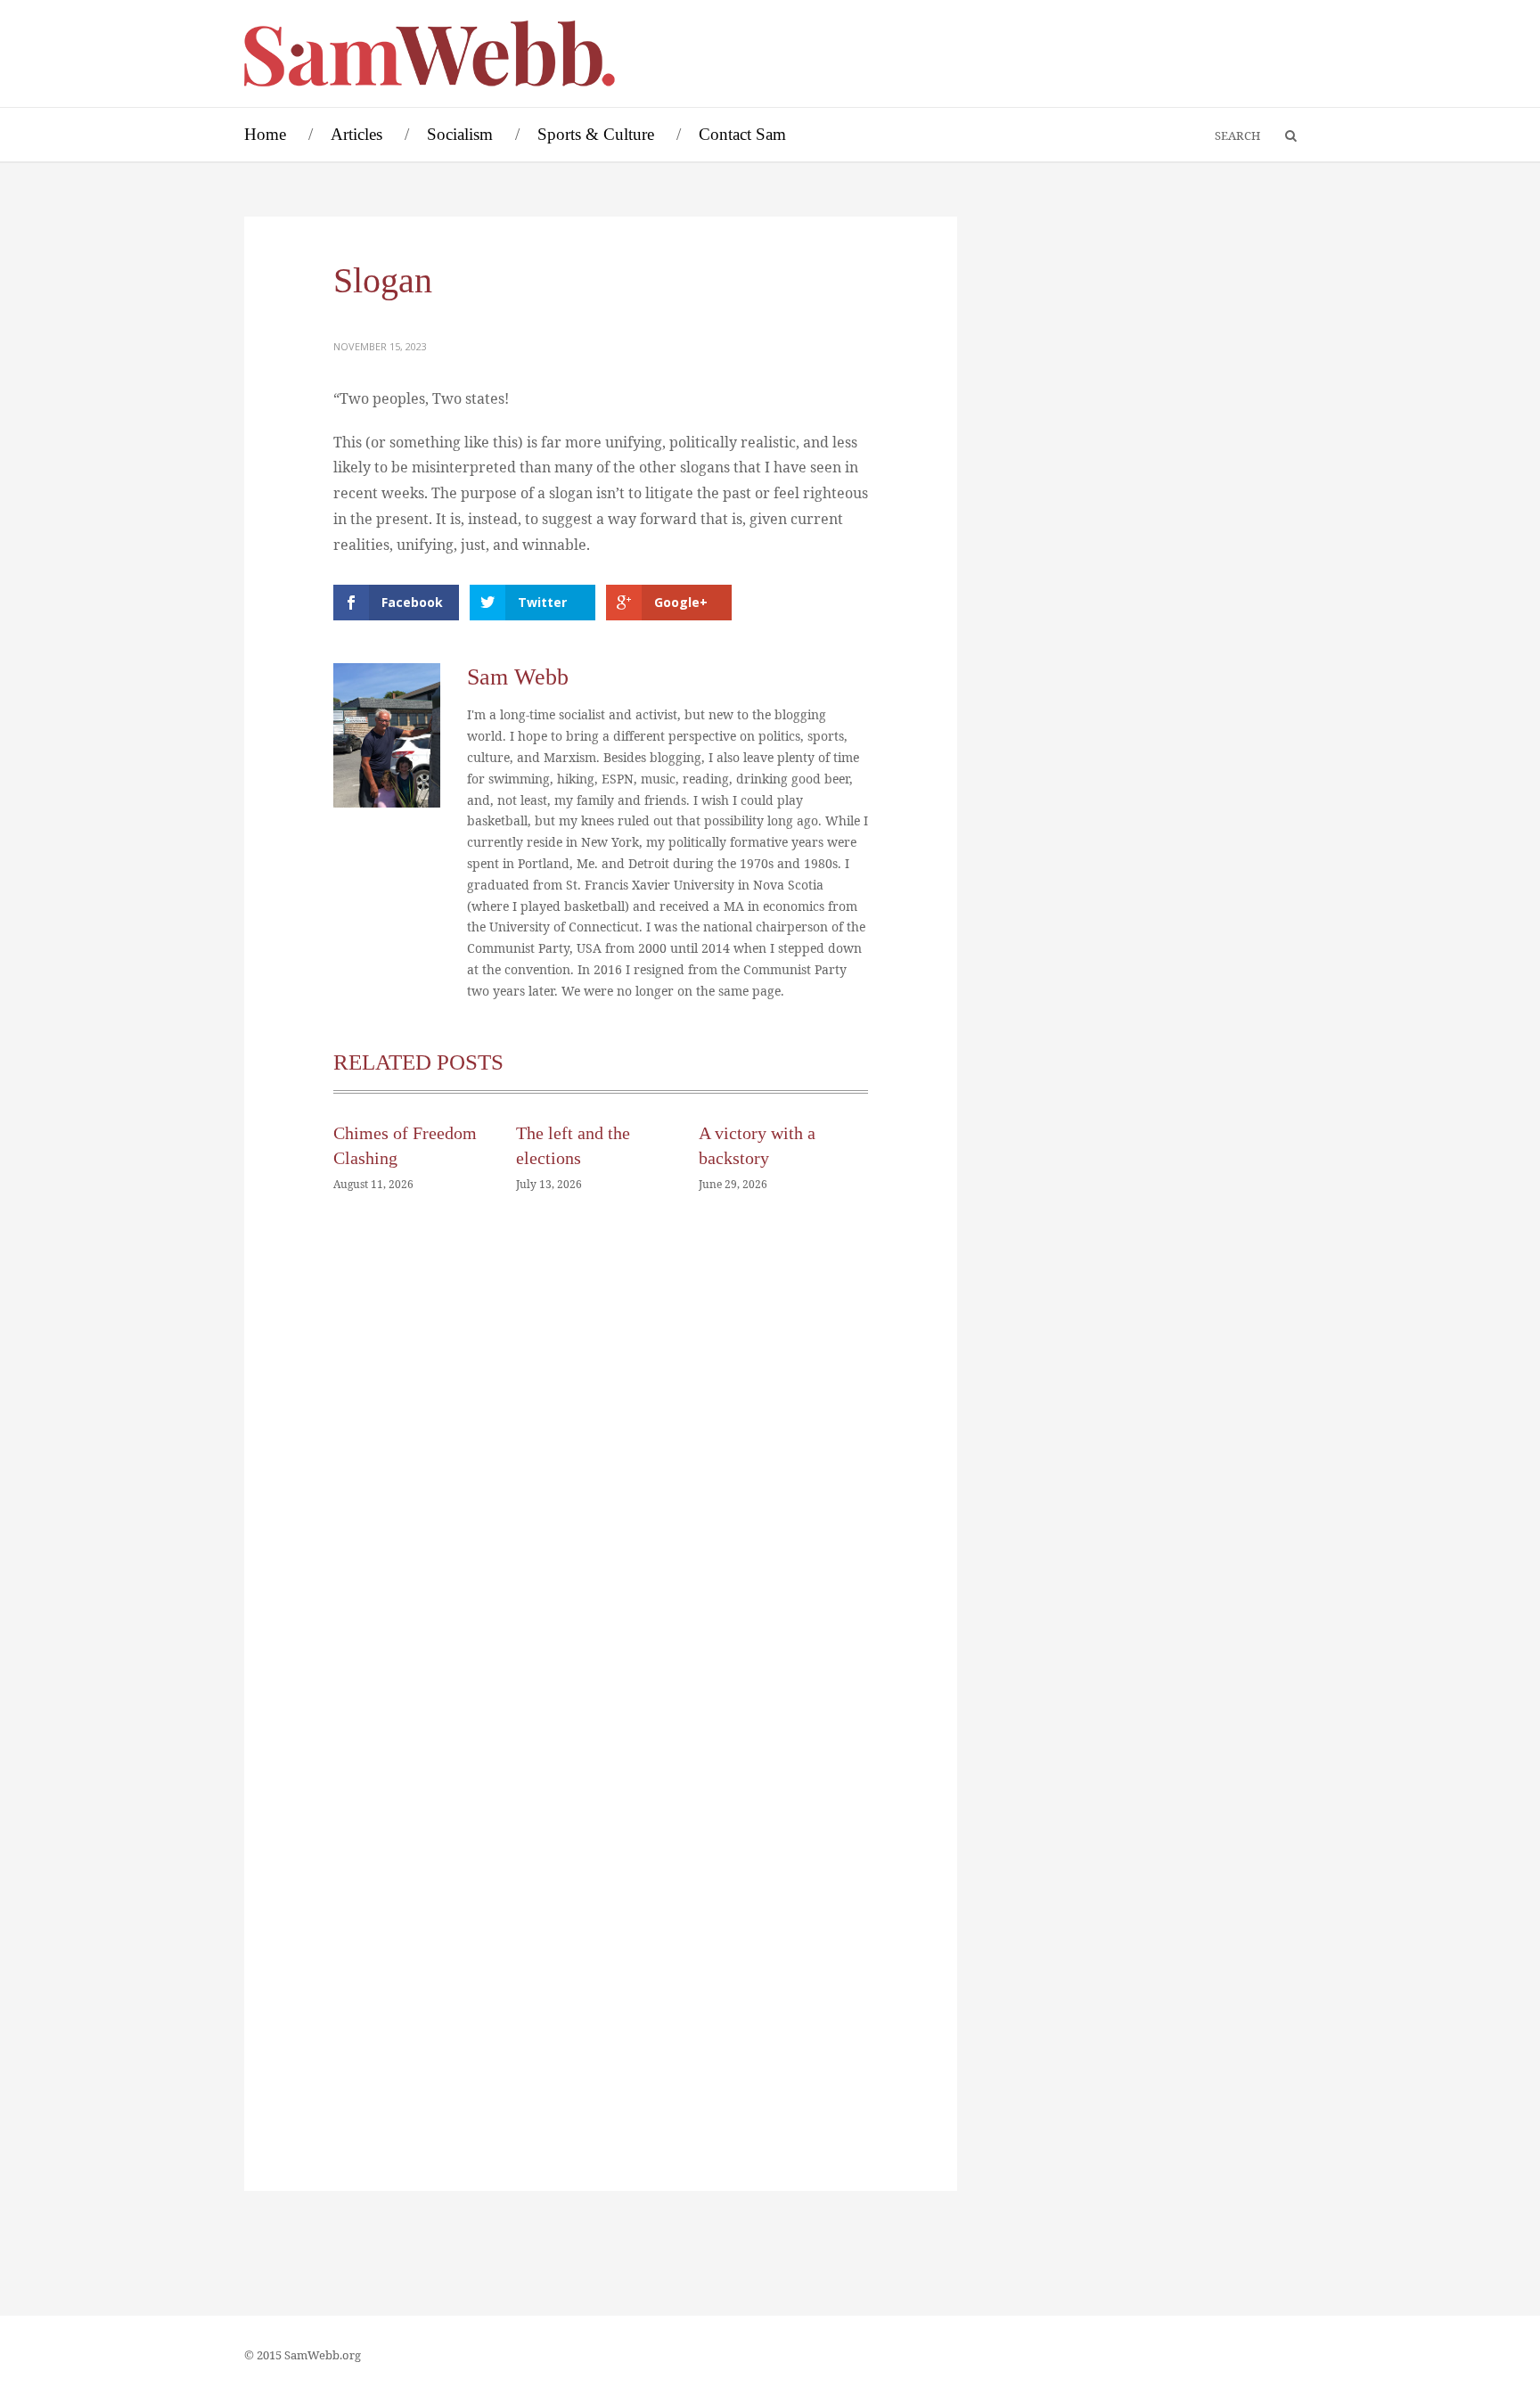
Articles (356, 134)
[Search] (1282, 136)
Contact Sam (742, 134)
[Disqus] (601, 1475)
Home (265, 134)
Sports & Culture (596, 134)
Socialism (460, 134)
